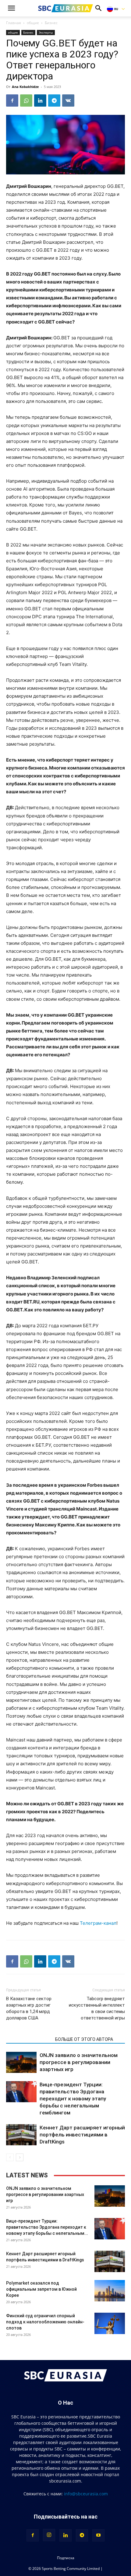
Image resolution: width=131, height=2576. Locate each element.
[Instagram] (49, 2535)
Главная (14, 23)
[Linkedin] (40, 100)
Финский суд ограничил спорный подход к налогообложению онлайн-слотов (45, 2322)
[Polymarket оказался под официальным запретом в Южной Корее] (110, 2291)
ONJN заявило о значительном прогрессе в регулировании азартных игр (79, 2062)
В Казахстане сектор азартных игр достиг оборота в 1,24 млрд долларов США (29, 2008)
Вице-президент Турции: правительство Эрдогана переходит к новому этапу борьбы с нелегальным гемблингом (73, 2099)
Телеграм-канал (98, 1923)
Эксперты (46, 32)
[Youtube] (98, 2535)
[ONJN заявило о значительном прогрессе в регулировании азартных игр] (21, 2062)
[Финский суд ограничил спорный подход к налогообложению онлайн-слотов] (110, 2323)
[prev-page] (10, 2157)
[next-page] (20, 2157)
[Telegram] (54, 100)
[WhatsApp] (26, 100)
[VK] (68, 100)
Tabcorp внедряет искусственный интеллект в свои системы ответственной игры (97, 2008)
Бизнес (51, 23)
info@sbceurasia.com (86, 2494)
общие (33, 23)
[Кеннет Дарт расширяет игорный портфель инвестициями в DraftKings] (21, 2135)
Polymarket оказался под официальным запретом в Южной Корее (41, 2289)
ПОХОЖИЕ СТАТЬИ (29, 2039)
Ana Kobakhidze (25, 87)
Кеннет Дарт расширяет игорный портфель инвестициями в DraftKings (82, 2135)
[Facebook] (12, 100)
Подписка (66, 2558)
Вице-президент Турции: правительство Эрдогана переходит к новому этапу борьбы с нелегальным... (47, 2227)
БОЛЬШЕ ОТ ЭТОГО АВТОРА (84, 2039)
